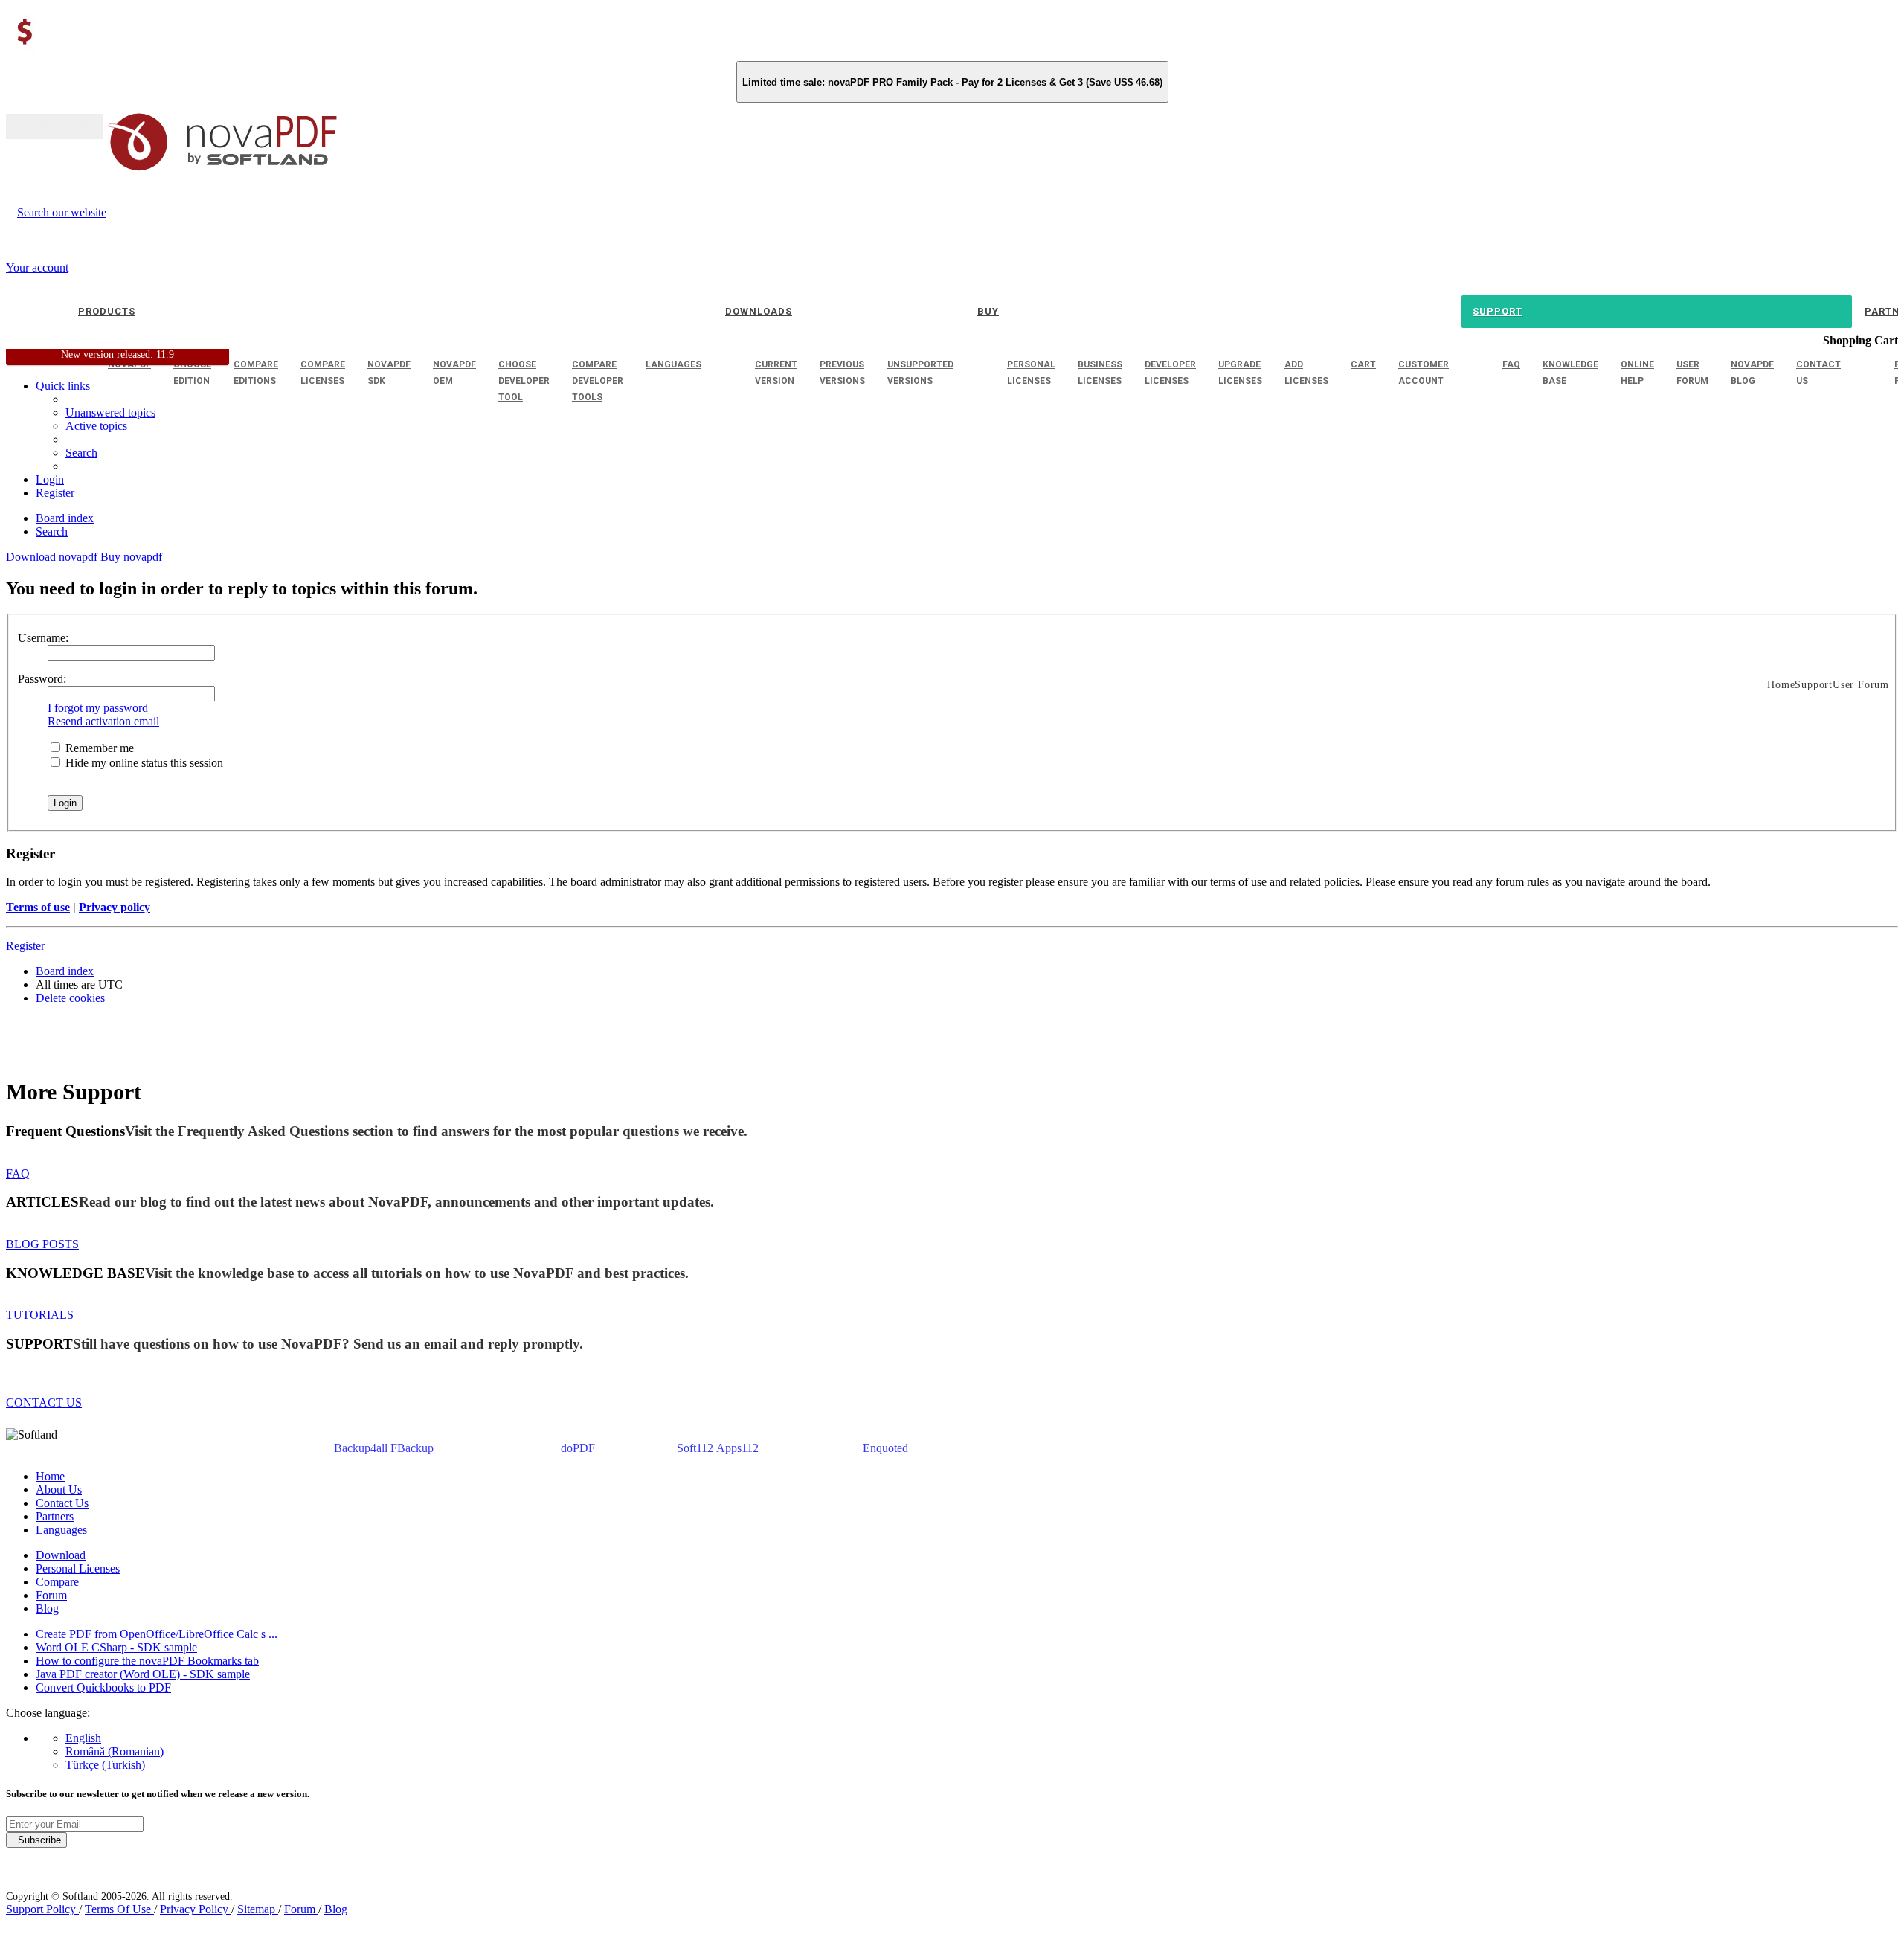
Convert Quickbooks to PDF (103, 1687)
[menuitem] (96, 426)
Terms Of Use (119, 1909)
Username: (43, 638)
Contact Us (62, 1503)
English (83, 1738)
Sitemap (258, 1909)
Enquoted (885, 1448)
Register (25, 946)
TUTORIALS (40, 1315)
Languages (61, 1530)
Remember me (98, 748)
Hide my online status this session (143, 763)
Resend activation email (103, 721)
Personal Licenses (78, 1568)
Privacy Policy (196, 1909)
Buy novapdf (131, 557)
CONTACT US (44, 1403)
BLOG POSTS (42, 1244)
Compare (57, 1582)
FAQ (18, 1173)
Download (61, 1555)
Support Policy (42, 1909)
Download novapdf (52, 557)
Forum (51, 1595)
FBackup (412, 1448)
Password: (42, 679)
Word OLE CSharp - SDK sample (116, 1647)
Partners (55, 1516)
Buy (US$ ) (54, 126)
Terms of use (38, 907)
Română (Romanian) (115, 1751)
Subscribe (36, 1840)
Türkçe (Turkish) (105, 1765)
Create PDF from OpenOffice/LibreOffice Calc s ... (157, 1634)
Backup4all (361, 1448)
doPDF (578, 1448)
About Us (59, 1490)
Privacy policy (115, 907)
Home (50, 1476)
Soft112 (695, 1448)
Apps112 (737, 1448)
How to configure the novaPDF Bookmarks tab (147, 1661)
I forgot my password (98, 708)
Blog (47, 1609)
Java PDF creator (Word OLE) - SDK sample (143, 1674)
